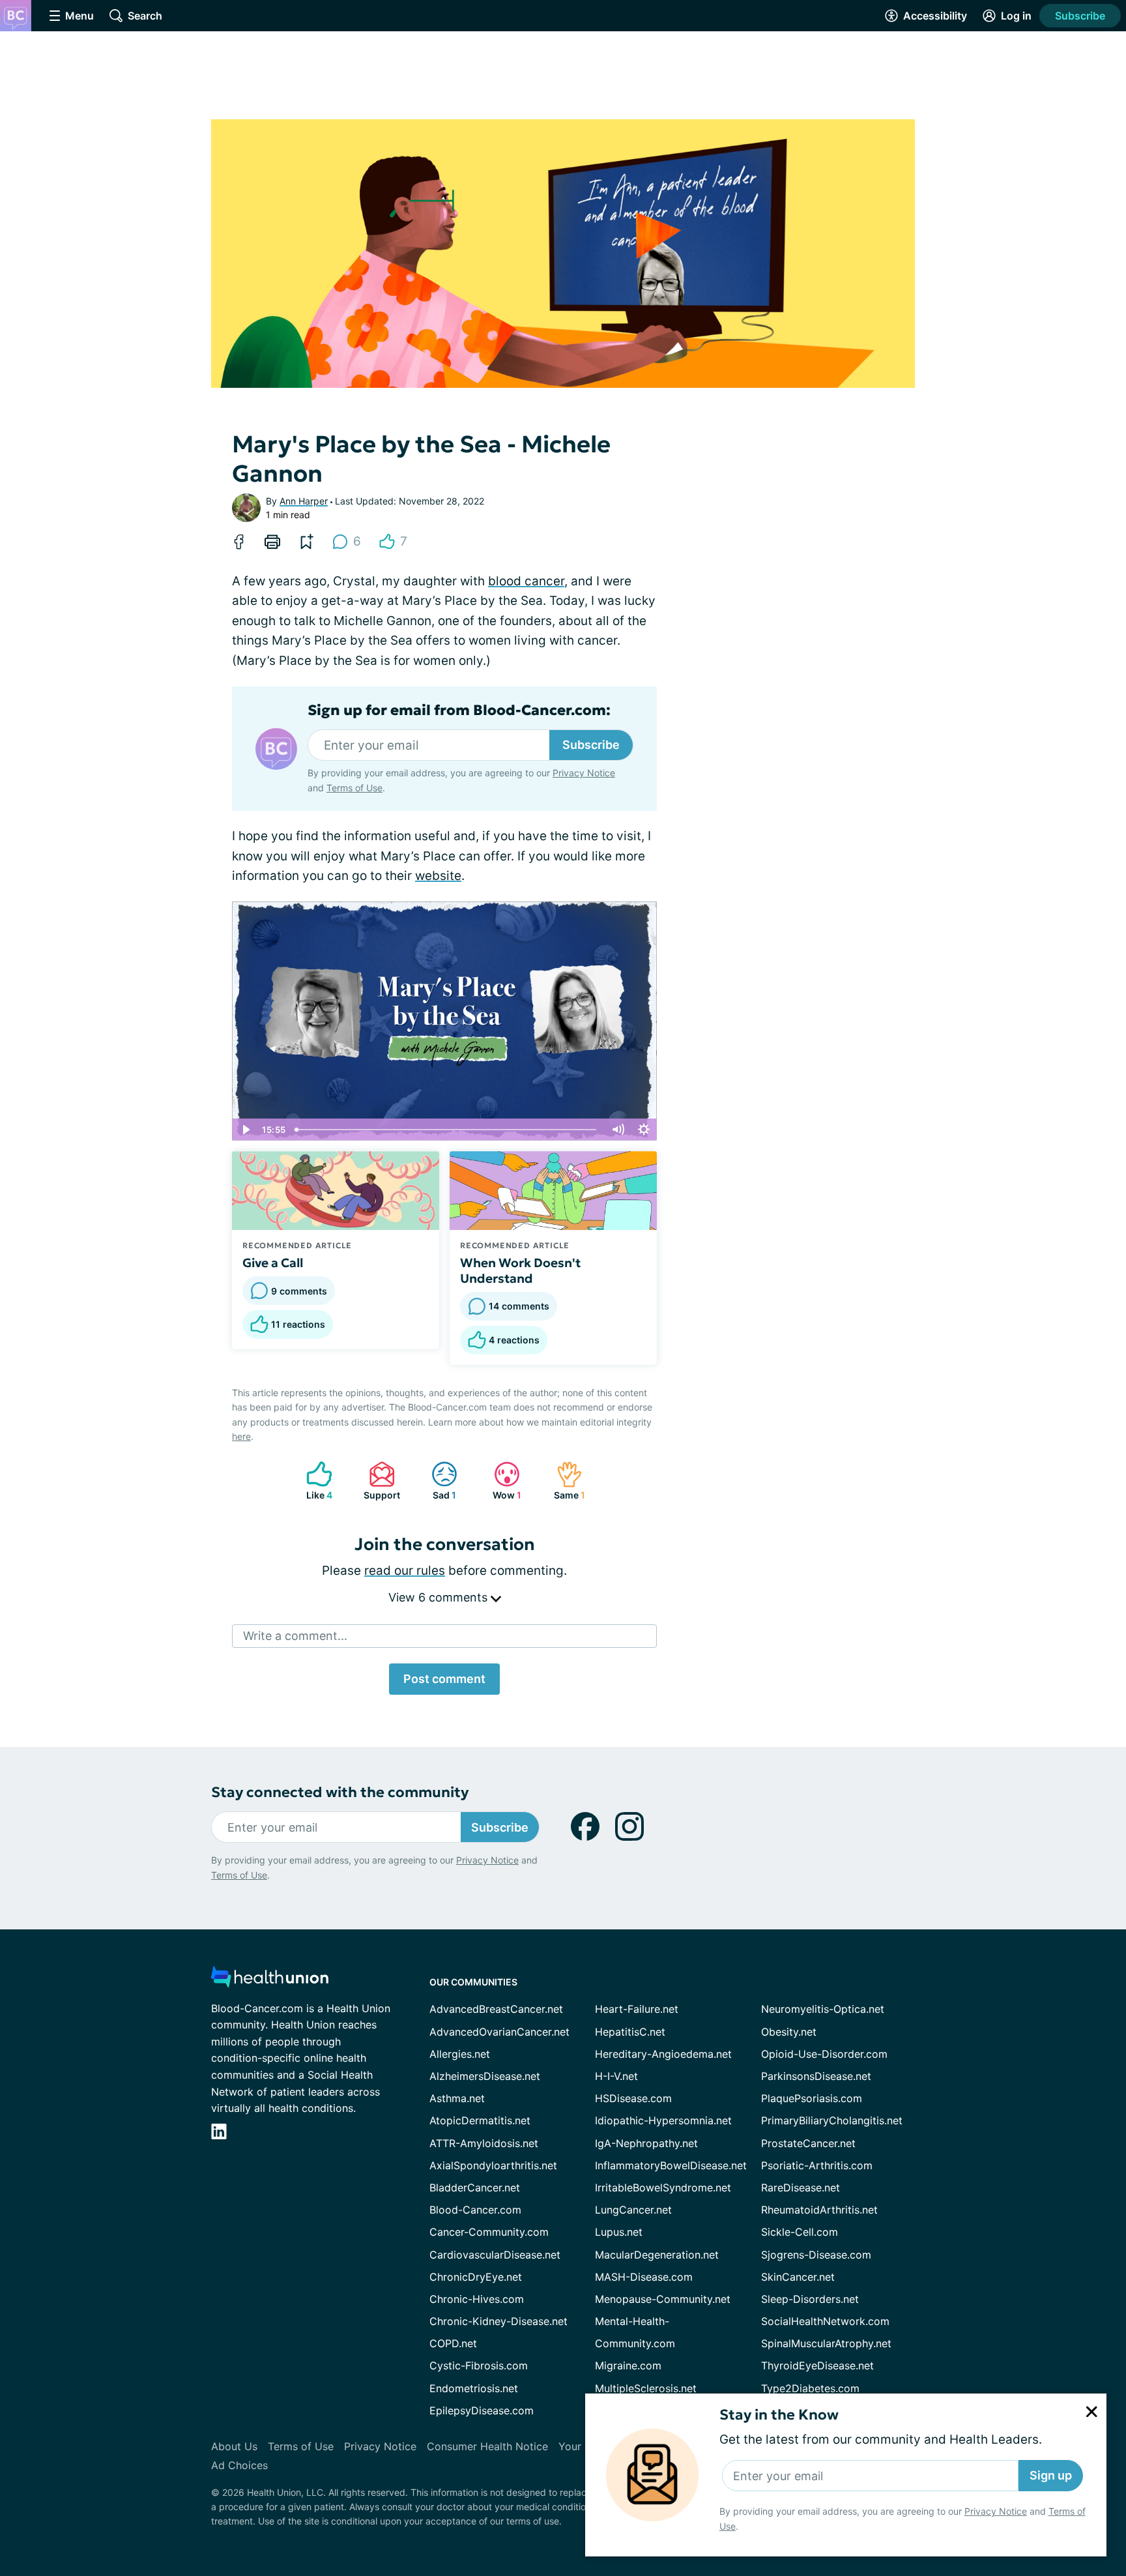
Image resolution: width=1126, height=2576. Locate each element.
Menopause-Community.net (663, 2299)
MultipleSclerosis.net (646, 2388)
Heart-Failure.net (637, 2009)
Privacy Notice (996, 2511)
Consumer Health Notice (487, 2446)
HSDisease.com (633, 2098)
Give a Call (273, 1263)
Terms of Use (354, 788)
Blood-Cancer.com (475, 2210)
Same (564, 1481)
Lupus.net (619, 2232)
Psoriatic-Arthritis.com (817, 2165)
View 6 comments (440, 1597)
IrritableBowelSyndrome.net (663, 2188)
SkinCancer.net (798, 2277)
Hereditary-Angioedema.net (663, 2054)
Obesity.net (789, 2032)
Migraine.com (628, 2365)
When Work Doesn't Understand (520, 1270)
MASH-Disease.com (644, 2277)
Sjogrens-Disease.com (816, 2255)
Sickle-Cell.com (800, 2232)
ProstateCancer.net (808, 2143)
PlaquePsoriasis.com (812, 2098)
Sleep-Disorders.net (810, 2299)
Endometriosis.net (474, 2388)
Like (313, 1481)
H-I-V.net (616, 2076)
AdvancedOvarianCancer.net (499, 2032)
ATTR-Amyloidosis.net (484, 2143)
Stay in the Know (779, 2415)
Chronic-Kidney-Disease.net (498, 2321)
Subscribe (1080, 16)
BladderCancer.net (475, 2188)
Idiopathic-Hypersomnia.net (663, 2120)
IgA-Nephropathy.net (646, 2143)
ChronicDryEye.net (476, 2277)
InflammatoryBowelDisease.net (671, 2165)
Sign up (1051, 2475)
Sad (437, 1481)
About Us (234, 2446)
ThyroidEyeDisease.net (817, 2365)
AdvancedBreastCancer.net (496, 2009)
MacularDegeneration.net (657, 2255)
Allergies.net (460, 2054)
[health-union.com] (270, 1981)
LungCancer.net (633, 2210)
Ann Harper (304, 501)
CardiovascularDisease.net (495, 2255)
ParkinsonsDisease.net (816, 2076)
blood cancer (526, 581)
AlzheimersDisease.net (485, 2076)
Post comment (444, 1679)
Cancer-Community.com (489, 2232)
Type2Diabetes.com (810, 2388)
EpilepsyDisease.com (482, 2410)
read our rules (405, 1571)
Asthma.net (457, 2098)
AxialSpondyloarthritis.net (493, 2165)
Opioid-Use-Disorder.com (824, 2054)
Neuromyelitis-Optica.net (823, 2009)
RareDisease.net (801, 2188)
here (241, 1436)
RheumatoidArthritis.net (819, 2210)
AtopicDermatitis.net (480, 2120)
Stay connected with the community (340, 1792)
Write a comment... (295, 1636)
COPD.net (453, 2343)
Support (378, 1481)
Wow (501, 1481)
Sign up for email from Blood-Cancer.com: (459, 710)
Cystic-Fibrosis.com (479, 2365)
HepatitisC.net (630, 2032)
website (438, 876)
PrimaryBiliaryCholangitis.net (832, 2120)
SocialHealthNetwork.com (825, 2321)
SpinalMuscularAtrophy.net (826, 2343)
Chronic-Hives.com (477, 2299)
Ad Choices (239, 2465)
